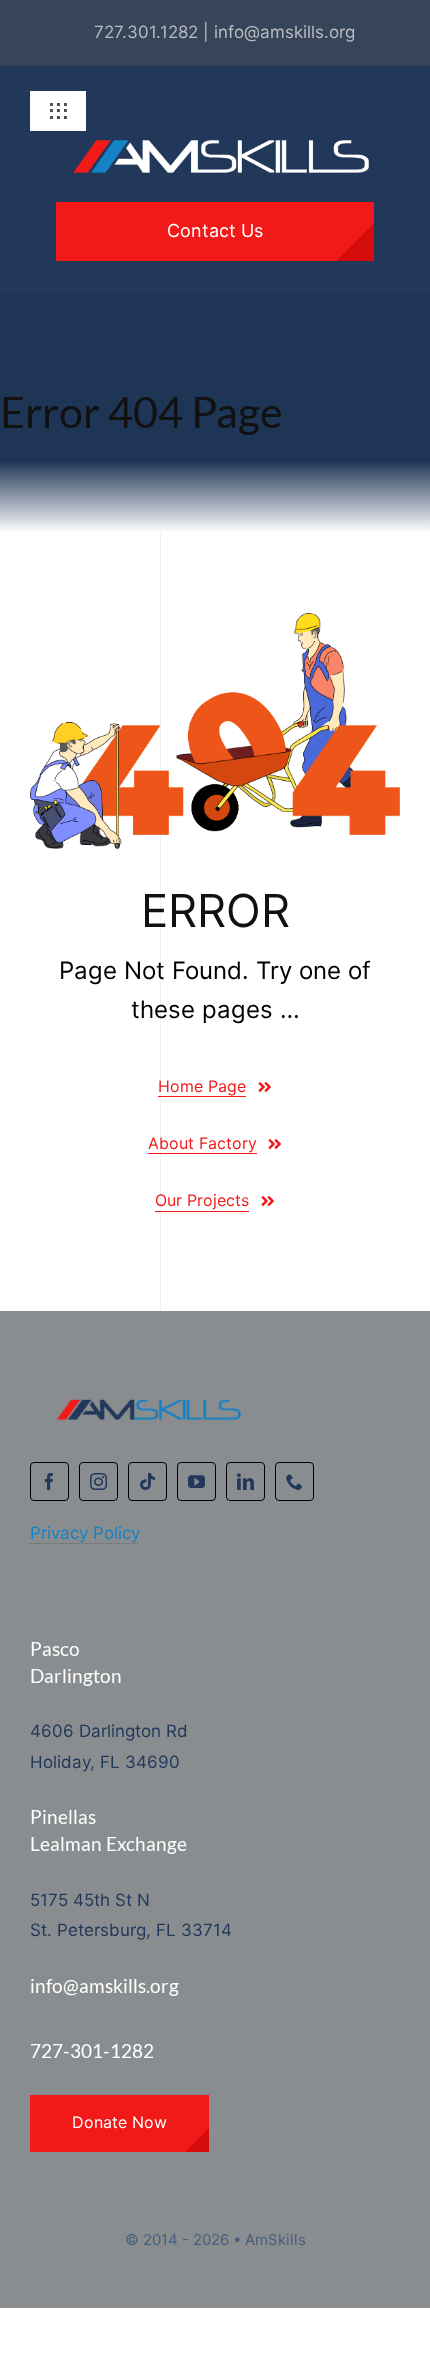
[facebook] (49, 1481)
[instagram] (98, 1481)
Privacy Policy (85, 1533)
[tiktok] (147, 1481)
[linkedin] (245, 1481)
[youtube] (196, 1481)
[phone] (294, 1481)
